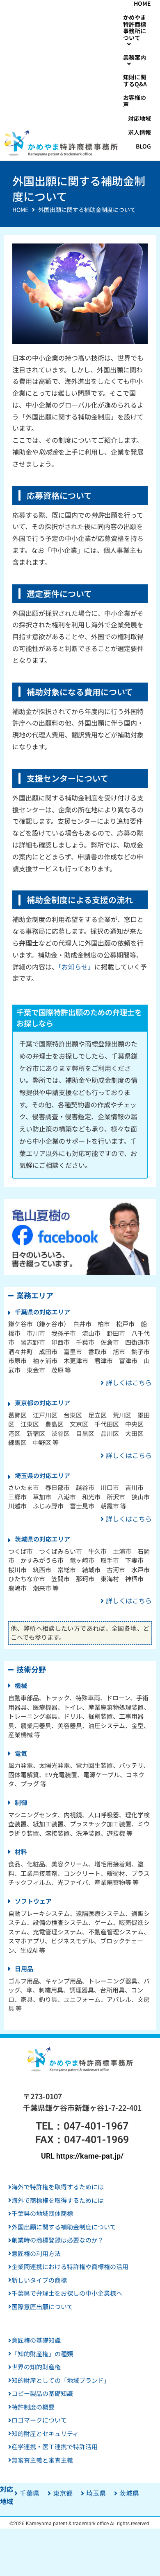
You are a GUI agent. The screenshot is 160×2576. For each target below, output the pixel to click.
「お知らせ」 (76, 967)
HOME (20, 210)
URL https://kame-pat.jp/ (82, 2156)
